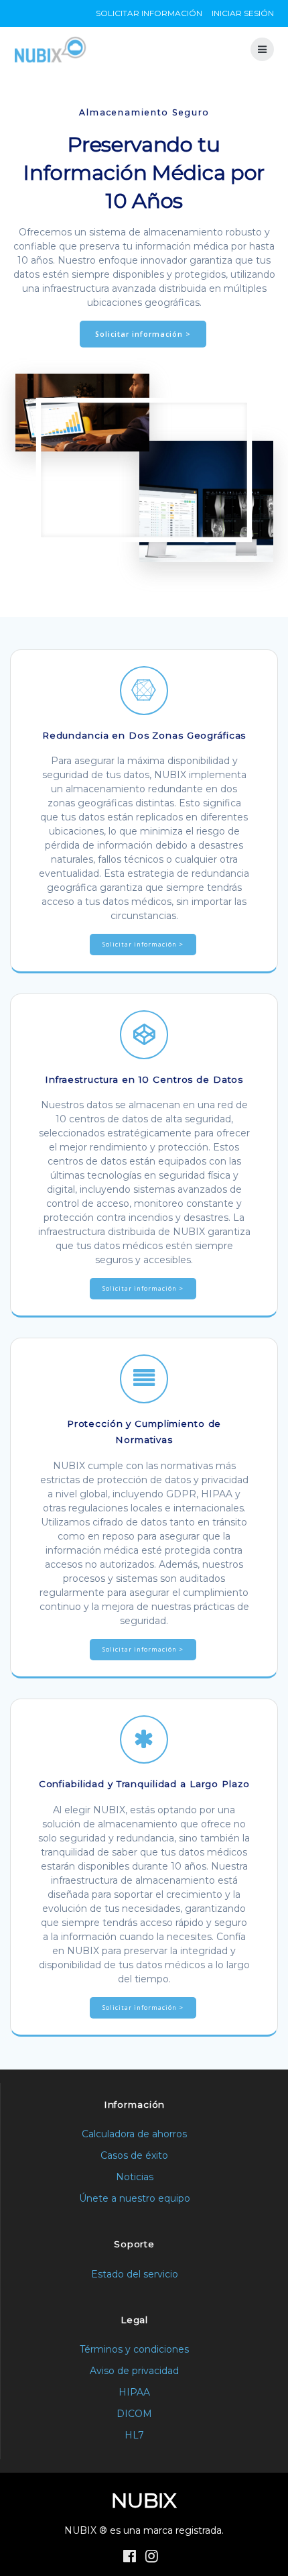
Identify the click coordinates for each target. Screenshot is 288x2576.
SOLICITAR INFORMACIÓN (149, 13)
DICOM (134, 2414)
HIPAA (134, 2392)
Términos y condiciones (134, 2349)
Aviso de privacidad (134, 2371)
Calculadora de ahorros (134, 2134)
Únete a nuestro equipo (135, 2198)
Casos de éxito (134, 2155)
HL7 (134, 2435)
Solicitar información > (143, 334)
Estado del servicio (135, 2274)
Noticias (135, 2177)
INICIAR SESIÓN (243, 13)
